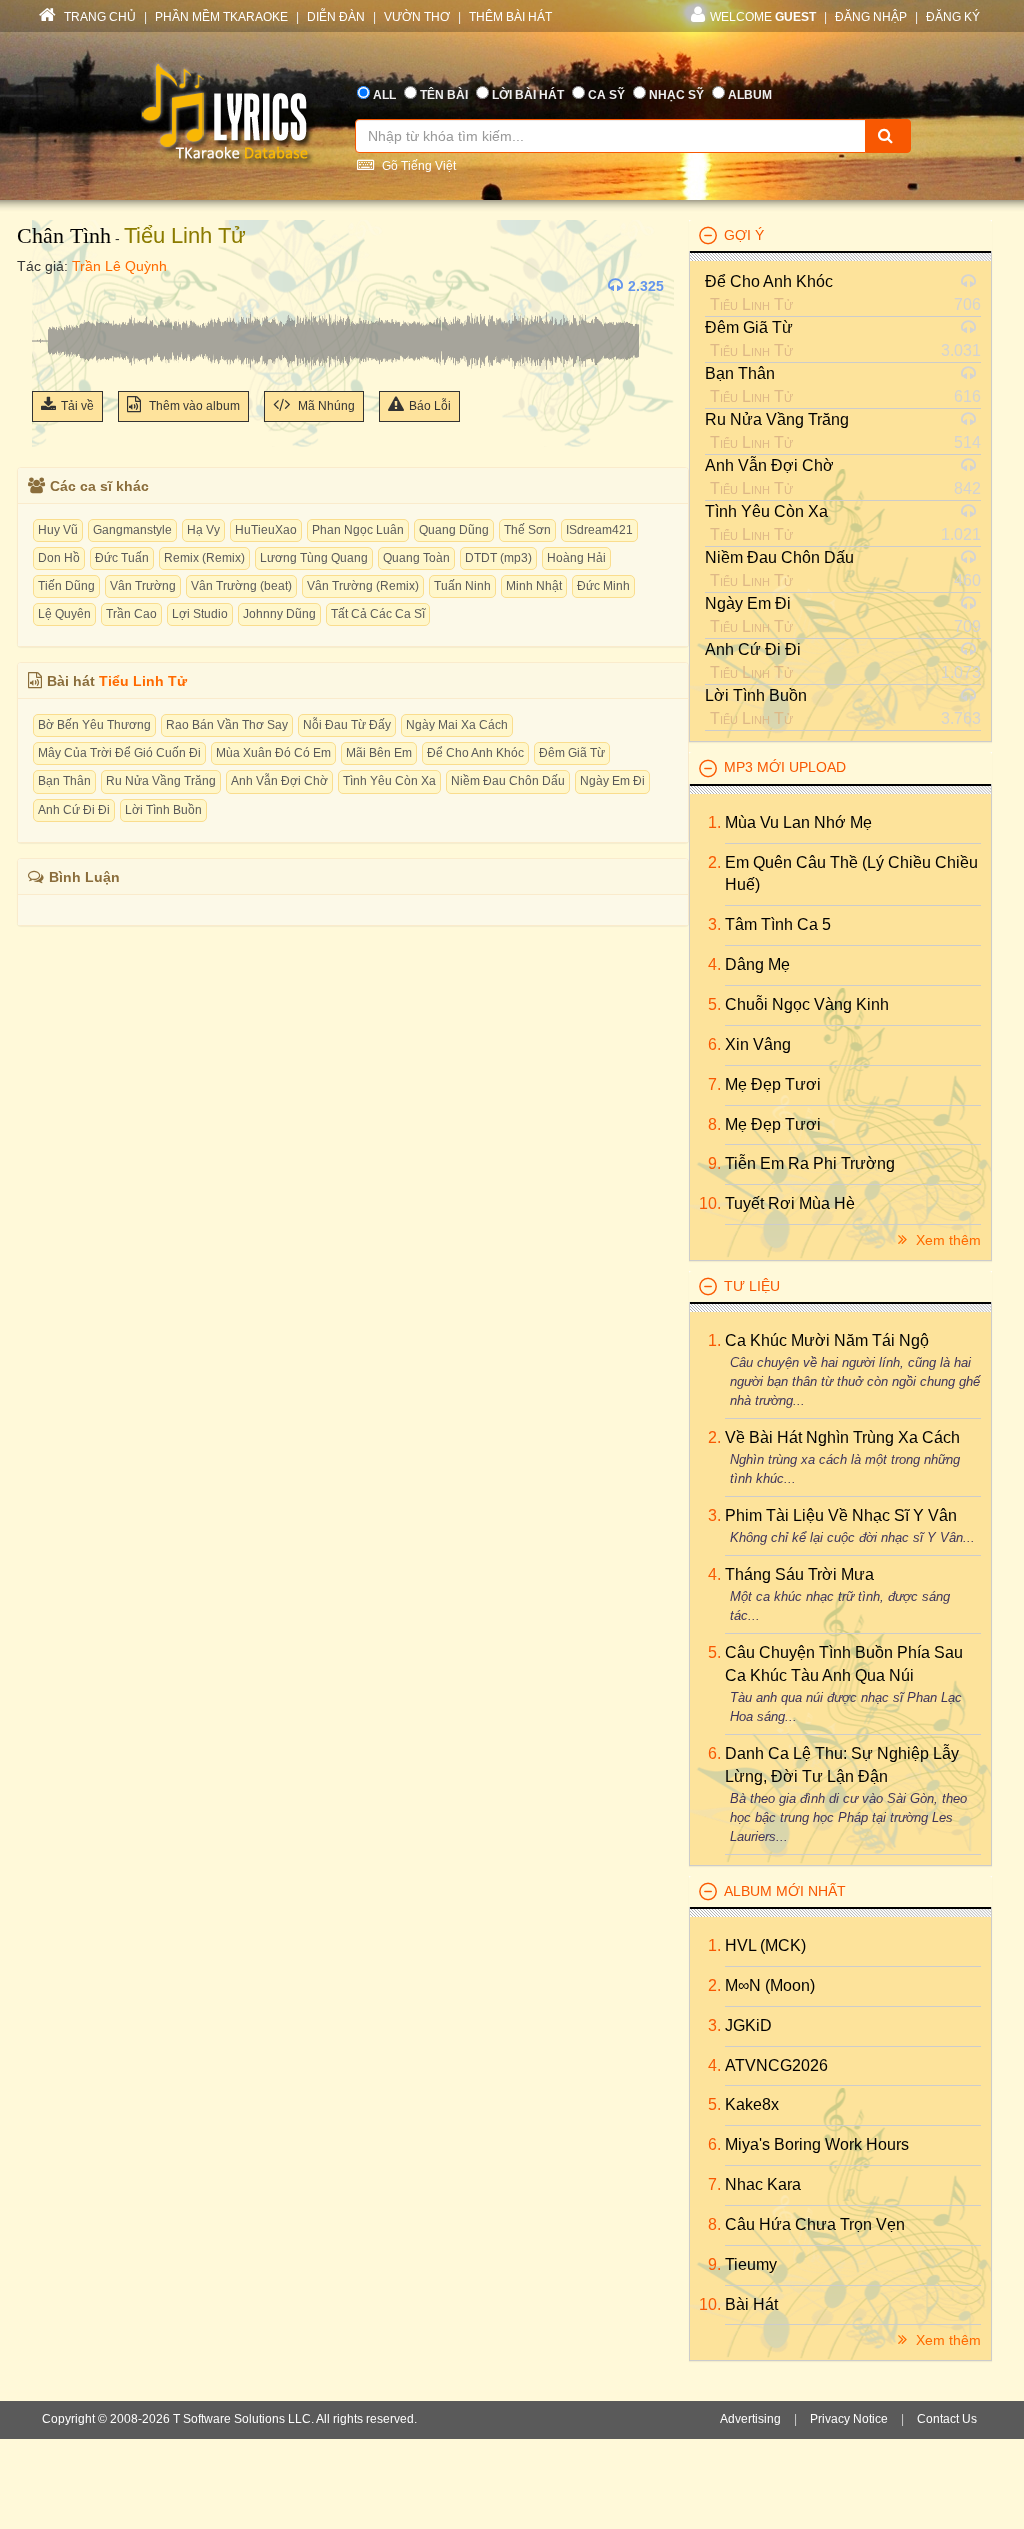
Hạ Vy (203, 530)
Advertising (750, 2419)
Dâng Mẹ (757, 964)
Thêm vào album (193, 406)
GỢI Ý (744, 235)
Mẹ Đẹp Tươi (773, 1084)
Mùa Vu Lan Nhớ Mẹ (798, 822)
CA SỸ (606, 95)
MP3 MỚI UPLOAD (785, 767)
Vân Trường (143, 586)
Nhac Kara (763, 2184)
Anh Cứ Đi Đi (74, 810)
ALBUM (750, 95)
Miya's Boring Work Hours (817, 2144)
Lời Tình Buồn (163, 810)
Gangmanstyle (132, 530)
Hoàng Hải (576, 558)
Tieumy (751, 2264)
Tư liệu (752, 1286)
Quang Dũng (454, 530)
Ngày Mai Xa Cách (457, 725)
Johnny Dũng (279, 614)
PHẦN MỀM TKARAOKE (221, 17)
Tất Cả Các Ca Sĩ (378, 614)
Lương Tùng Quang (314, 558)
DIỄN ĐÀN (336, 17)
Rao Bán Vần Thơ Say (227, 725)
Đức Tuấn (122, 558)
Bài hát (751, 2304)
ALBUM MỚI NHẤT (785, 1891)
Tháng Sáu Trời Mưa (799, 1574)
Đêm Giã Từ (572, 753)
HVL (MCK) (765, 1945)
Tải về (77, 406)
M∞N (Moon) (770, 1985)
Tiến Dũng (66, 586)
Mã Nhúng (325, 406)
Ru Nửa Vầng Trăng (161, 781)
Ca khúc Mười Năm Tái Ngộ (827, 1340)
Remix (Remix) (204, 558)
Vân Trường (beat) (241, 586)
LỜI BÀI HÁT (528, 95)
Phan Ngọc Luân (358, 530)
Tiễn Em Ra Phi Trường (810, 1163)
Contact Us (947, 2419)
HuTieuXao (266, 530)
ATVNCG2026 (776, 2065)
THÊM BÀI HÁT (510, 17)
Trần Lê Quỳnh (119, 266)
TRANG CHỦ (98, 17)
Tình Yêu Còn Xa (389, 781)
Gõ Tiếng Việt (417, 166)
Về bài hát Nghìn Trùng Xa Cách (842, 1437)
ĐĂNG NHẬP (871, 17)
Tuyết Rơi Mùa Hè (790, 1203)
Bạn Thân (64, 781)
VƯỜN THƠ (417, 17)
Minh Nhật (534, 586)
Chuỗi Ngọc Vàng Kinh (807, 1004)
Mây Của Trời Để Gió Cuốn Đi (119, 753)
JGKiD (748, 2025)
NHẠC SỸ (676, 95)
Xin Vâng (758, 1044)
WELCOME (763, 17)
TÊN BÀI (444, 95)
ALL (384, 95)
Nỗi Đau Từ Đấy (347, 725)
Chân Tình (64, 235)
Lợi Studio (200, 614)
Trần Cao (131, 614)
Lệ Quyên (64, 614)
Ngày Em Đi (612, 781)
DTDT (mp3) (498, 558)
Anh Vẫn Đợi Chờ (279, 781)
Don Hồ (59, 558)
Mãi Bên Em (379, 753)
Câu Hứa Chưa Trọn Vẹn (815, 2224)
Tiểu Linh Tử (185, 235)
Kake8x (752, 2104)
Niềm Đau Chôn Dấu (508, 781)
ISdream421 (599, 530)
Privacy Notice (849, 2419)
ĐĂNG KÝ (953, 17)
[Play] (52, 286)
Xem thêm (946, 1240)
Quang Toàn (416, 558)
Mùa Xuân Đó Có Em (273, 753)
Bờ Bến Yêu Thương (94, 725)
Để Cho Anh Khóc (475, 753)
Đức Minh (603, 586)
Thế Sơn (527, 530)
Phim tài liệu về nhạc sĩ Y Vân (841, 1515)
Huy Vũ (58, 530)
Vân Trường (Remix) (363, 586)
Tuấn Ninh (462, 586)
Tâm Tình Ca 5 (778, 924)
